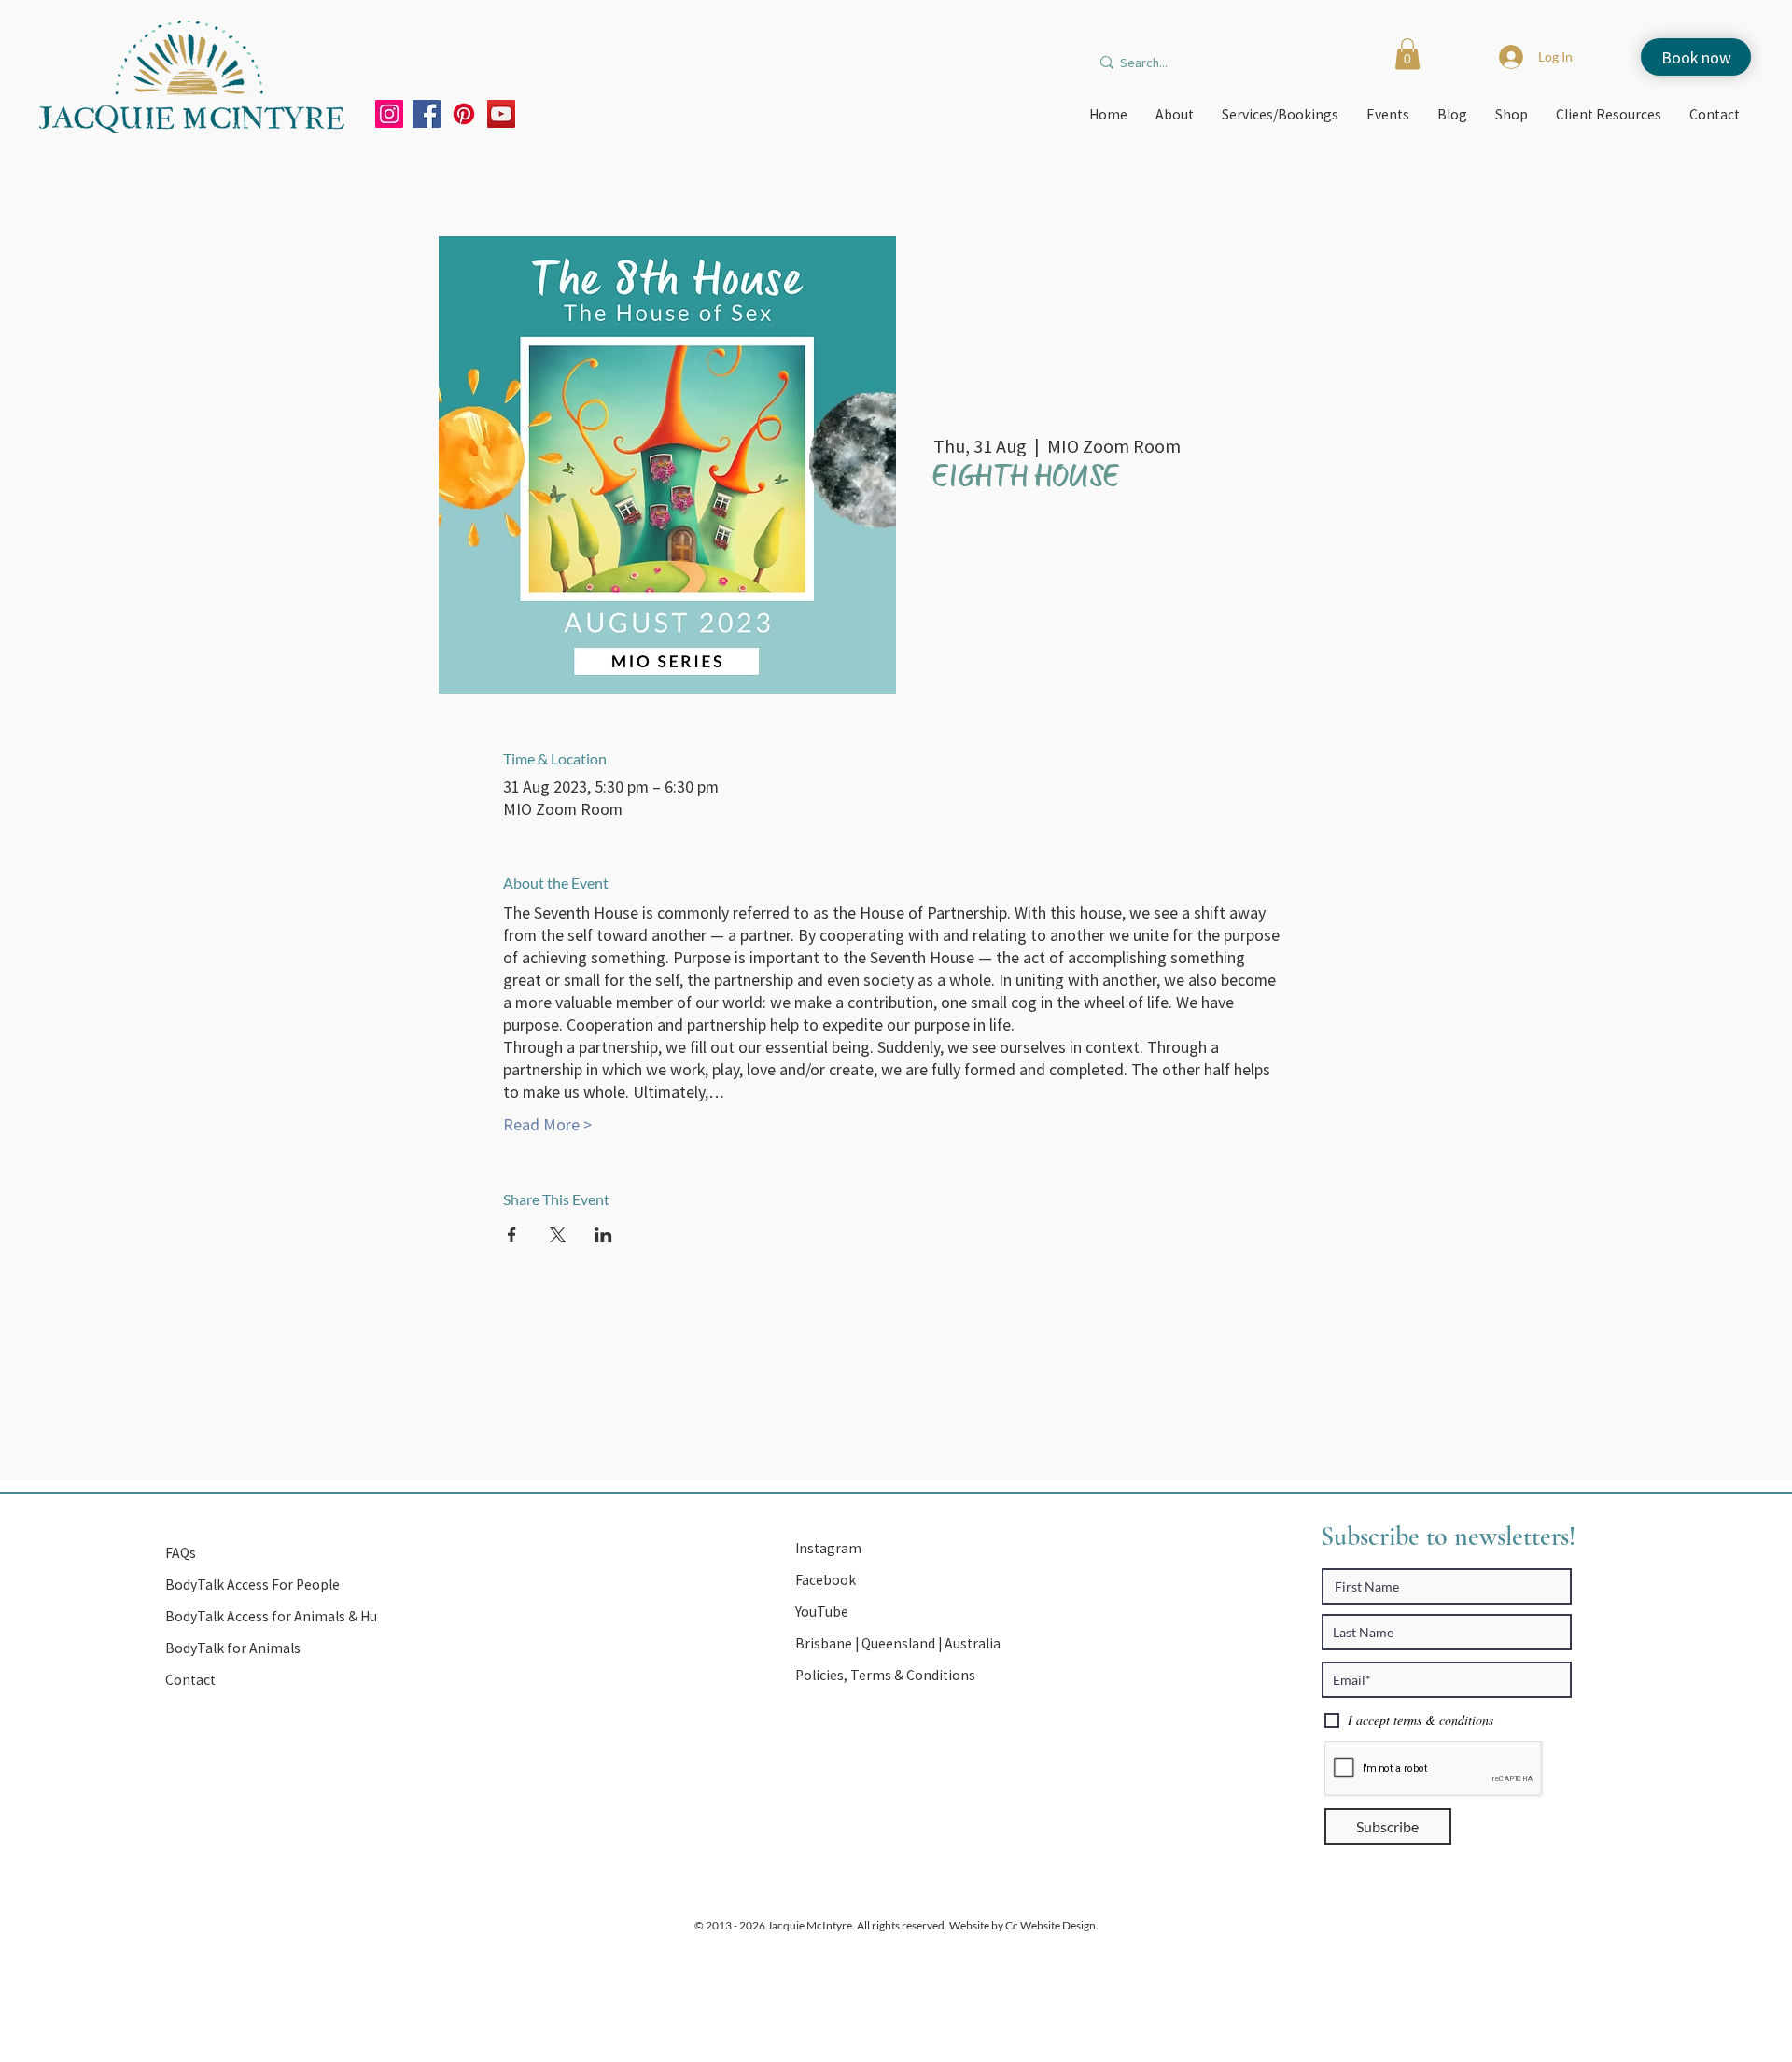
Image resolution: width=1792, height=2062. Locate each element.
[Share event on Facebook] (512, 1235)
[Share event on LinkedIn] (603, 1235)
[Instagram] (389, 114)
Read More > (547, 1124)
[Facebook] (427, 114)
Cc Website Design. (1051, 1925)
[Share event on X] (558, 1235)
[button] (1407, 54)
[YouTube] (501, 114)
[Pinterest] (464, 114)
